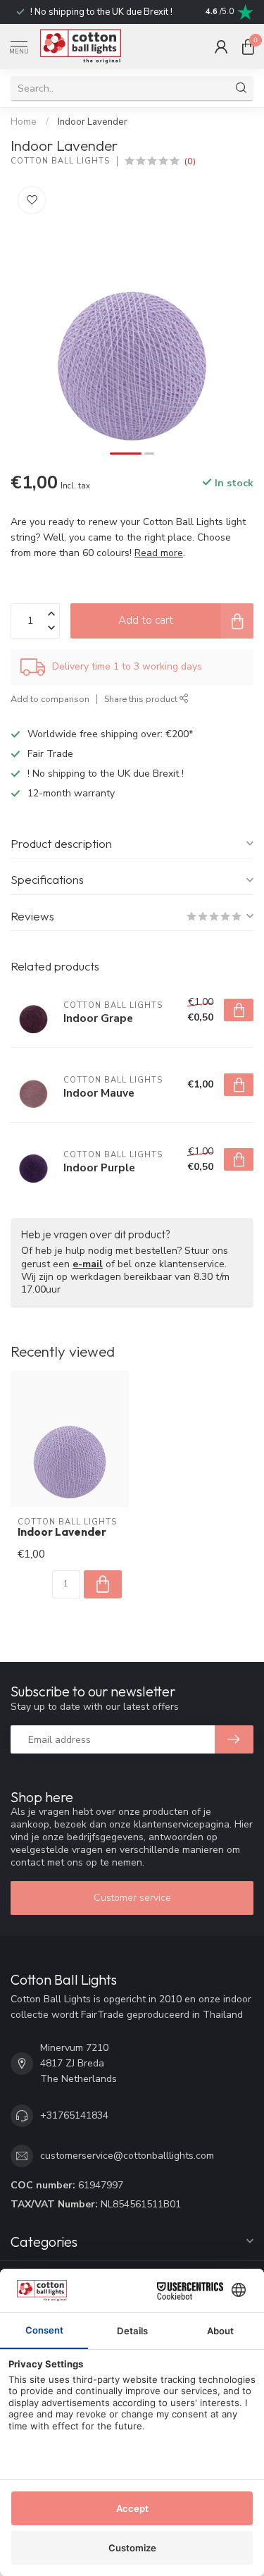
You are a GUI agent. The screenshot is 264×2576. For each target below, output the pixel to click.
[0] (248, 47)
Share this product (142, 699)
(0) (190, 161)
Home (24, 122)
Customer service (132, 1898)
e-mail (88, 1264)
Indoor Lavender (93, 122)
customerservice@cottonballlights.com (127, 2156)
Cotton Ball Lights (60, 161)
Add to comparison (50, 699)
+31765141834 (74, 2115)
